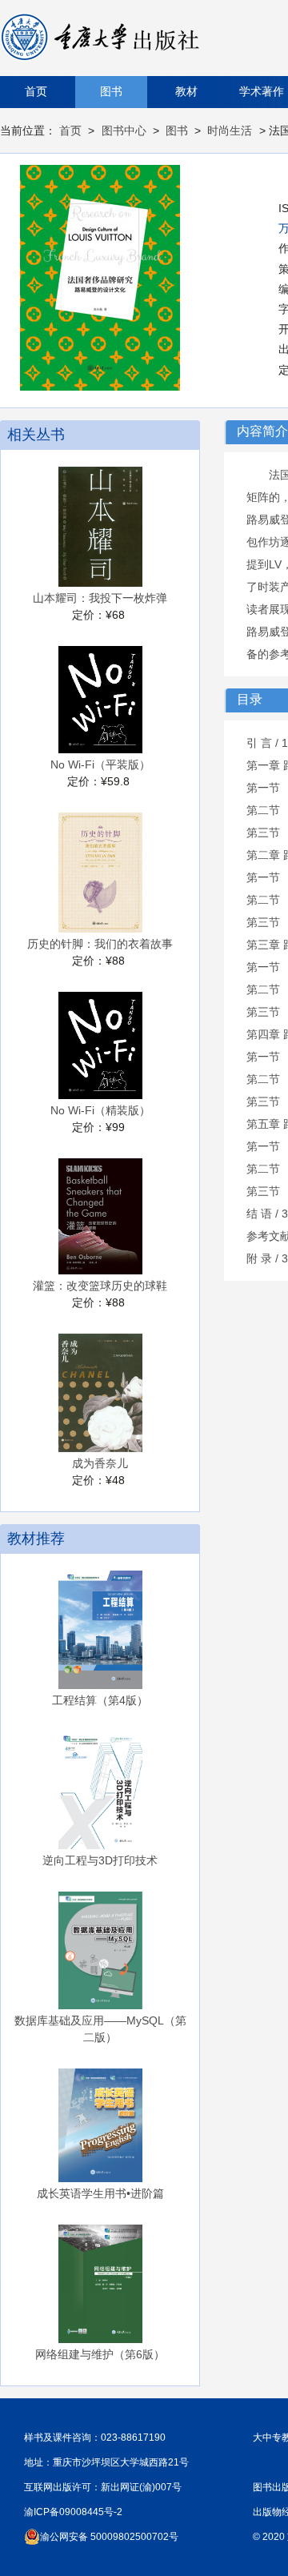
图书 (111, 92)
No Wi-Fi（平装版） (100, 764)
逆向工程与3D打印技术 (100, 1860)
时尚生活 (230, 130)
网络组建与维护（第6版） (100, 2354)
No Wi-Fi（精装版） (100, 1110)
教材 (186, 92)
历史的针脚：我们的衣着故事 (100, 944)
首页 (36, 92)
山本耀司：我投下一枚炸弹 (100, 598)
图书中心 (124, 130)
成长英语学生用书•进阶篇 (100, 2193)
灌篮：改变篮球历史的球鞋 (100, 1286)
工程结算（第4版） (100, 1700)
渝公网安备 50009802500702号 (109, 2537)
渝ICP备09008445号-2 (73, 2512)
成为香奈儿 (100, 1463)
